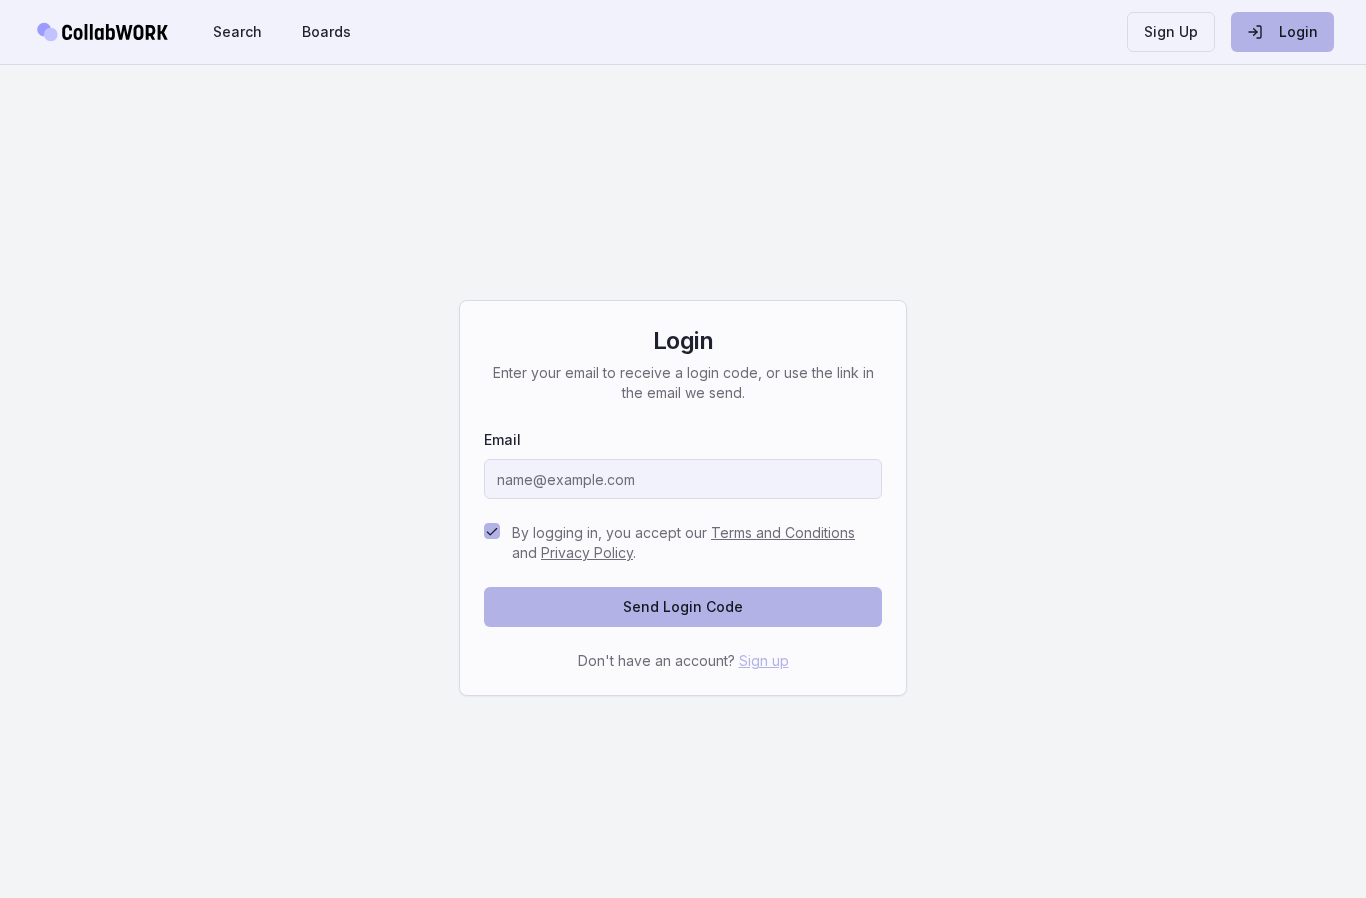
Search (237, 31)
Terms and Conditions (783, 532)
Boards (326, 31)
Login (1298, 31)
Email (502, 439)
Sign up (764, 660)
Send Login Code (683, 606)
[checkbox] (492, 531)
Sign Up (1171, 31)
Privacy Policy (587, 552)
